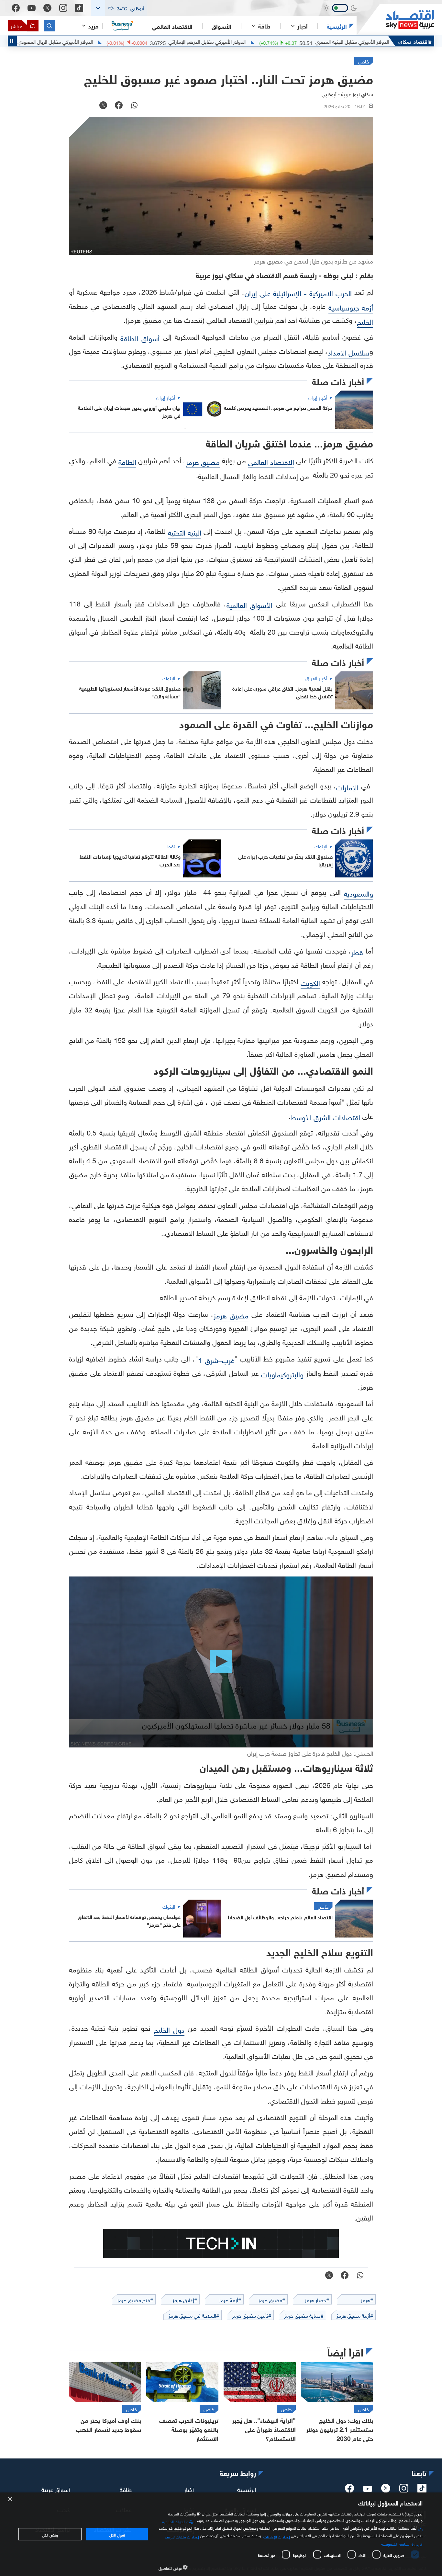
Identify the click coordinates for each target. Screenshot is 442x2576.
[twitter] (386, 2490)
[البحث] (49, 26)
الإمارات (347, 787)
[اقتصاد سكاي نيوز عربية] (395, 20)
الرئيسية (337, 26)
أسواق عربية (56, 2489)
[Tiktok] (79, 8)
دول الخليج (169, 2029)
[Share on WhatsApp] (134, 106)
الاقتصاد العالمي (172, 26)
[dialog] (221, 2534)
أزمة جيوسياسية (351, 307)
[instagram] (404, 2490)
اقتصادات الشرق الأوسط (325, 1117)
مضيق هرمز (203, 461)
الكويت (310, 982)
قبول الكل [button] (117, 2534)
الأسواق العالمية (250, 604)
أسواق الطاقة (140, 338)
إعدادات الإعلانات (277, 2536)
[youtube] (368, 2489)
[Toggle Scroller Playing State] (12, 41)
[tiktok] (422, 2490)
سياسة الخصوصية (395, 2543)
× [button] (11, 2499)
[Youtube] (32, 8)
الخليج (365, 321)
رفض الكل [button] (50, 2534)
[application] (221, 1662)
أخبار (189, 2489)
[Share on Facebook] (119, 106)
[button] (119, 8)
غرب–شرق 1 (216, 1359)
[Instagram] (63, 8)
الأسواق (221, 26)
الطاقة (127, 461)
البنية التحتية (185, 532)
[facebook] (349, 2490)
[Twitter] (47, 8)
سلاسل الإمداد (349, 352)
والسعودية (359, 893)
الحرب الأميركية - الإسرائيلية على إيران (298, 293)
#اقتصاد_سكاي (415, 41)
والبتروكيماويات (282, 1374)
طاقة (126, 2489)
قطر (357, 951)
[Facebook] (16, 8)
